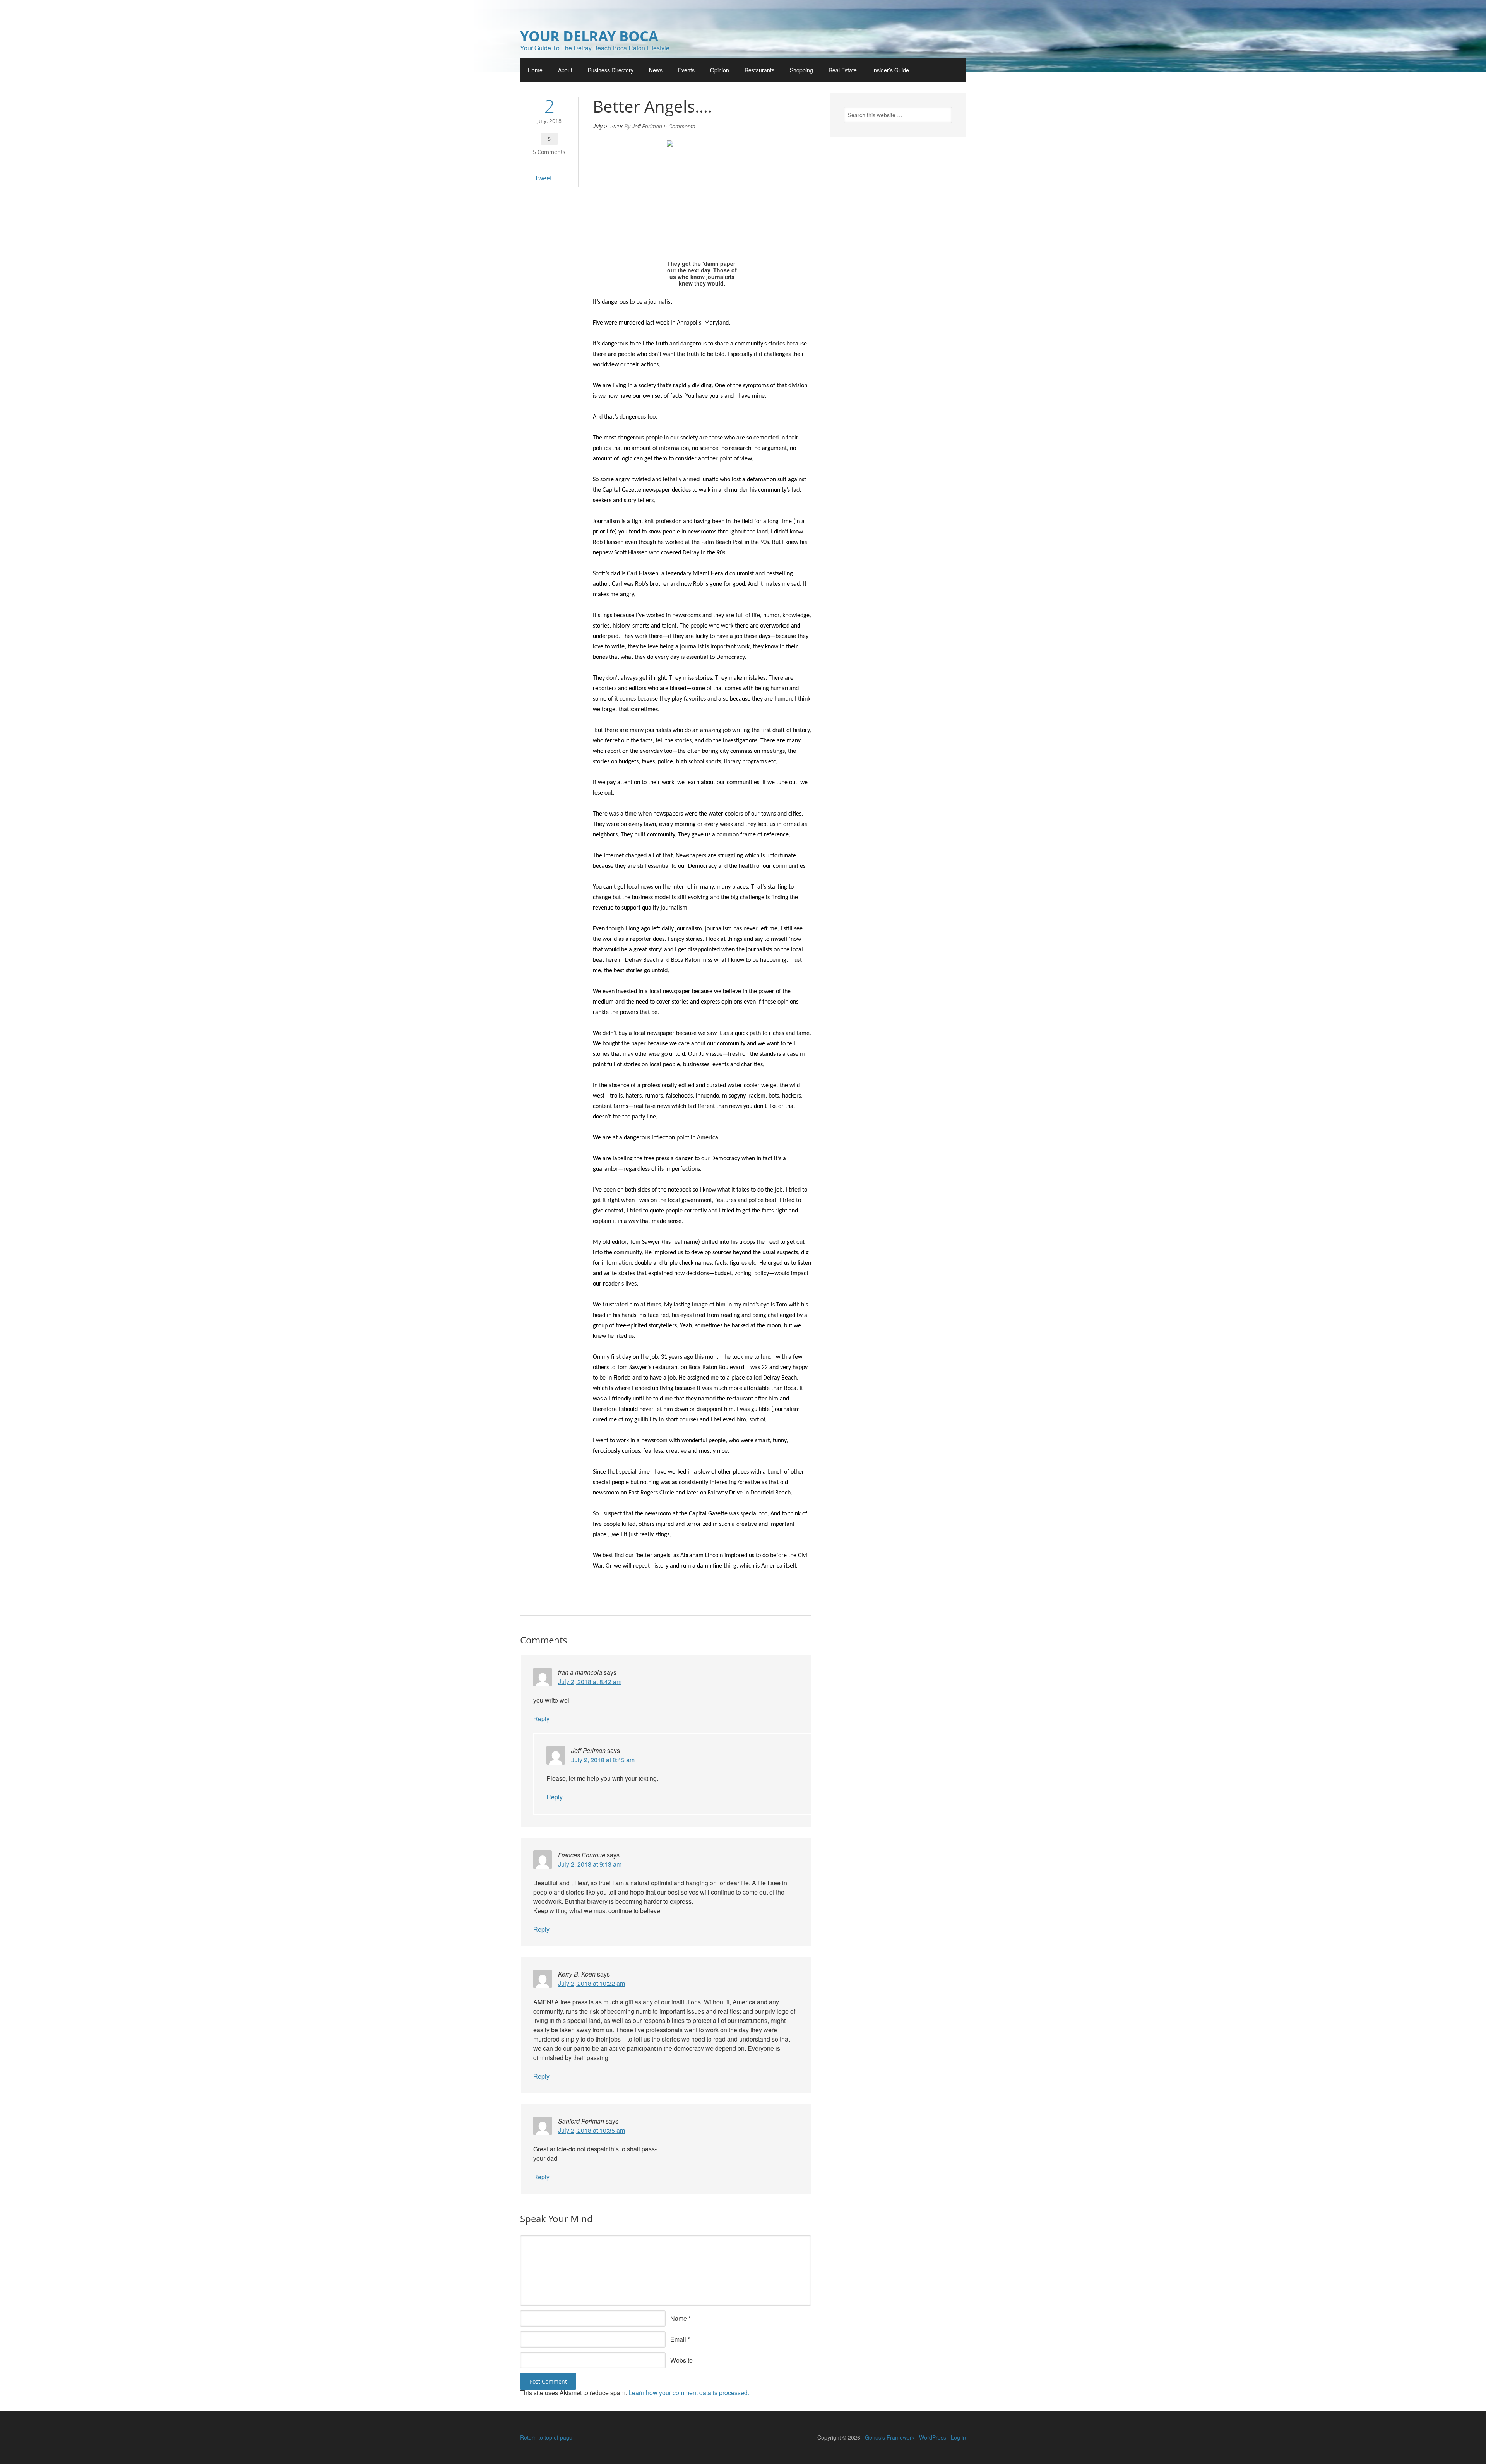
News (656, 70)
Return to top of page (546, 2437)
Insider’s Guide (891, 70)
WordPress (933, 2437)
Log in (958, 2437)
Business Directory (611, 70)
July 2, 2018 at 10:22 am (591, 1983)
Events (686, 70)
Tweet (544, 178)
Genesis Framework (890, 2437)
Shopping (801, 70)
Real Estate (843, 70)
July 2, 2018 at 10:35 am (591, 2130)
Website (681, 2360)
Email (678, 2339)
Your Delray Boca (589, 36)
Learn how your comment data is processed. (689, 2393)
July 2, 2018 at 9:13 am (590, 1864)
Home (535, 70)
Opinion (720, 70)
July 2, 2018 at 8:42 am (590, 1682)
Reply (541, 1719)
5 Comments (549, 152)
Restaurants (759, 70)
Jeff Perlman (647, 126)
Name (679, 2318)
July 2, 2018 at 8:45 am (603, 1760)
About (565, 70)
